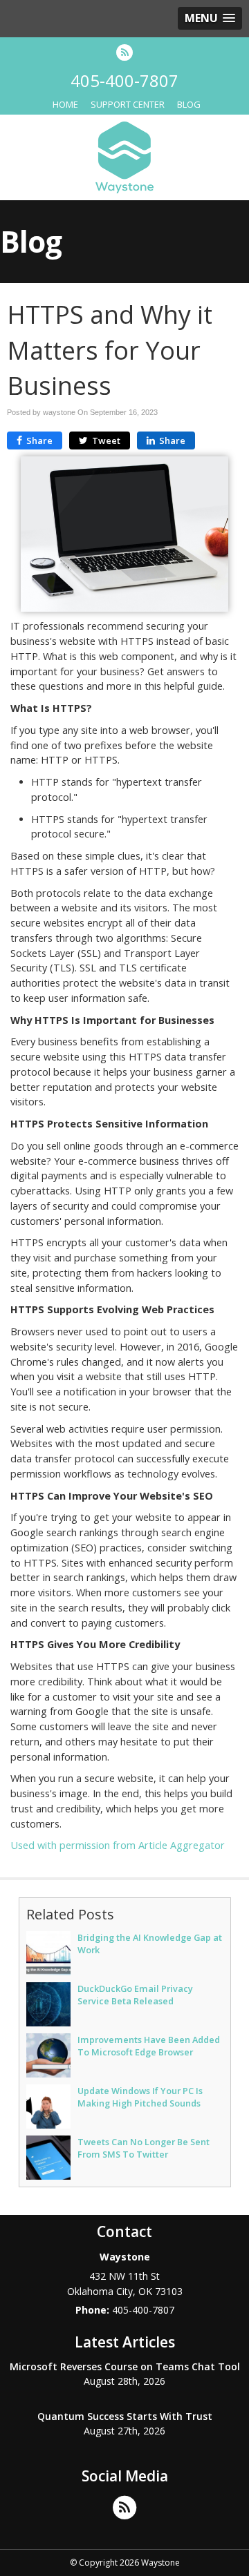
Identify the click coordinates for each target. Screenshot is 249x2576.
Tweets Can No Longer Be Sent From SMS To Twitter (144, 2148)
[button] (210, 18)
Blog (189, 104)
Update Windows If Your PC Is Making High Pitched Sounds (140, 2097)
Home (65, 104)
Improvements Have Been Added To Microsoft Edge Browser (149, 2046)
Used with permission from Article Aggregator (118, 1845)
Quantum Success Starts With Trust (125, 2416)
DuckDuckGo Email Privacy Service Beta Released (135, 1995)
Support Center (128, 104)
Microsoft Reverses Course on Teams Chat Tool (125, 2366)
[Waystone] (124, 156)
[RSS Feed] (124, 52)
